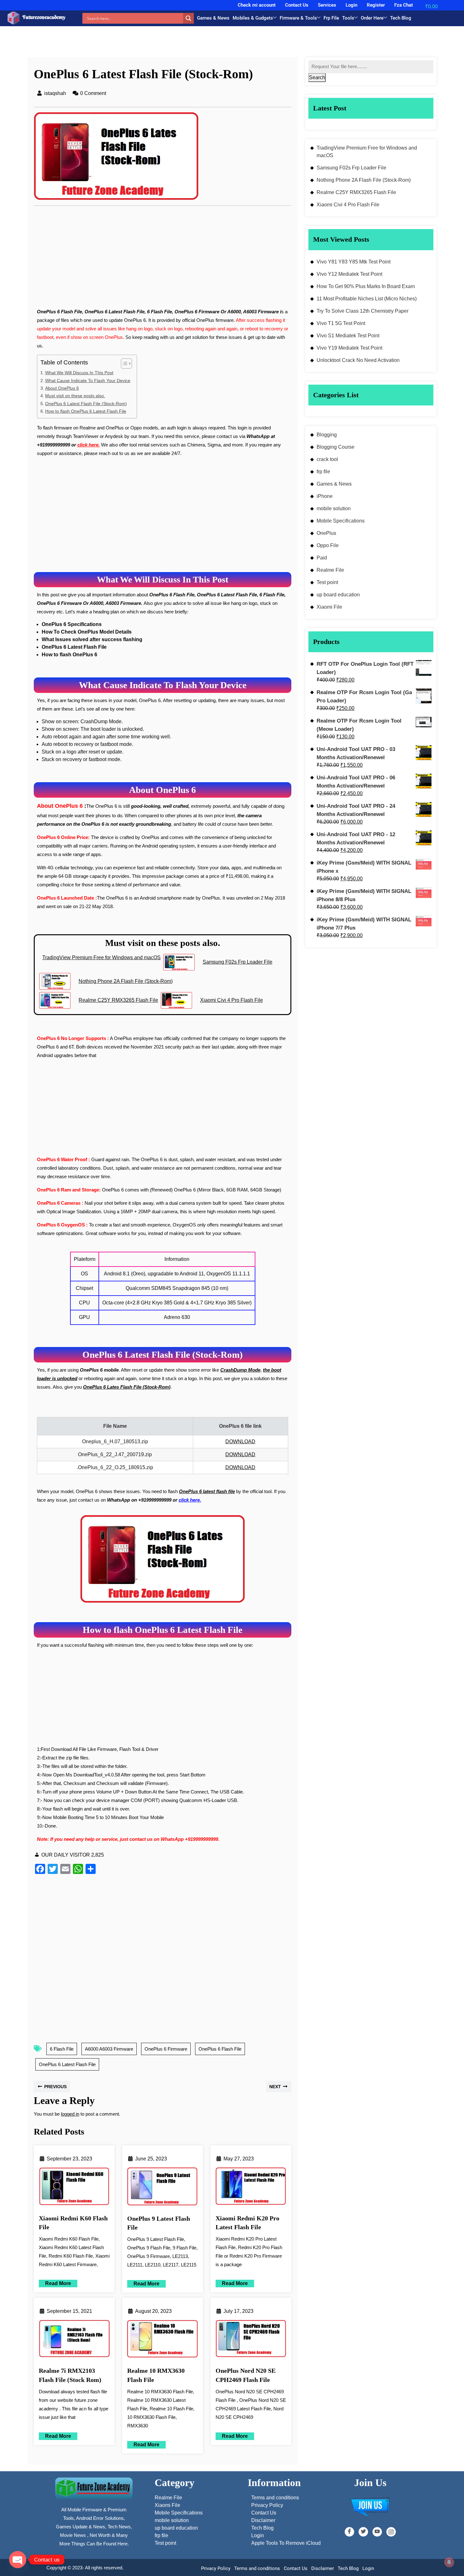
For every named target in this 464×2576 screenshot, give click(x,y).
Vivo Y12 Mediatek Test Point (349, 274)
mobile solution (334, 508)
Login (351, 5)
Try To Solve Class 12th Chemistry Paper (363, 311)
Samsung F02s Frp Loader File (351, 168)
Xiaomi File (329, 607)
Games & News (213, 18)
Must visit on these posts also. (75, 396)
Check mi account (257, 5)
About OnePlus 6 (62, 388)
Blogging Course (336, 447)
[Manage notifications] (449, 2562)
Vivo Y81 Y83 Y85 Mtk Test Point (354, 262)
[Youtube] (377, 2532)
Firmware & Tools (298, 18)
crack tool (327, 459)
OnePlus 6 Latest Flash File (67, 2064)
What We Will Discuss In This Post (79, 373)
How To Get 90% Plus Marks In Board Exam (366, 286)
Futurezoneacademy (44, 17)
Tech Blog (401, 18)
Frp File (331, 18)
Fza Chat (404, 5)
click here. (89, 445)
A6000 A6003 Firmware (109, 2049)
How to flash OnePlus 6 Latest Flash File (86, 411)
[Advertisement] (163, 261)
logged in (70, 2114)
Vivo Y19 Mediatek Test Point (349, 348)
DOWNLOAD (240, 1442)
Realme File (330, 570)
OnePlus (326, 533)
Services (327, 5)
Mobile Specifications (341, 521)
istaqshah (55, 93)
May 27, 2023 (239, 2159)
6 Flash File (62, 2049)
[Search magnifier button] (188, 18)
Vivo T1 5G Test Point (341, 323)
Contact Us (297, 5)
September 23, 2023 (69, 2159)
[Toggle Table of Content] (123, 363)
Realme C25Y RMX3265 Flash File (356, 192)
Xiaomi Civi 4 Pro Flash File (348, 205)
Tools (348, 18)
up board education (338, 595)
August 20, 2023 (153, 2311)
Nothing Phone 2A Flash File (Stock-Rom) (364, 180)
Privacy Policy (216, 2568)
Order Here (372, 18)
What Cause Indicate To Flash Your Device (88, 381)
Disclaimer (323, 2568)
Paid (322, 558)
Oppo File (328, 545)
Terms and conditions (257, 2568)
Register (376, 5)
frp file (323, 472)
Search (317, 77)
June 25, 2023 (151, 2159)
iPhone (325, 496)
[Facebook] (349, 2532)
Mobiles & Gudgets (253, 18)
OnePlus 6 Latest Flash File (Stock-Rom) (86, 404)
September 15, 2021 (69, 2311)
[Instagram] (391, 2532)
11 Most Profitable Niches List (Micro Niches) (367, 299)
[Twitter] (363, 2532)
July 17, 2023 (238, 2311)
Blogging (327, 435)
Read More (55, 2283)
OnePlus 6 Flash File (220, 2049)
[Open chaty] (18, 2560)
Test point (327, 582)
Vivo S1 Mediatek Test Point (348, 336)
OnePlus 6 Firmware (166, 2049)
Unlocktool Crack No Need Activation (358, 360)
